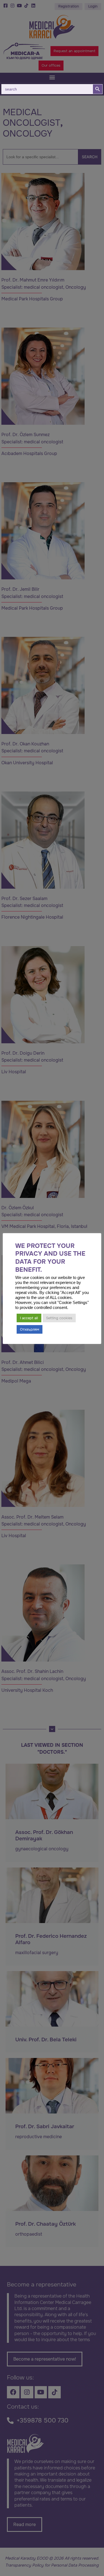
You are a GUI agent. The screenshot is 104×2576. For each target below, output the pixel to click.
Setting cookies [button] (59, 1318)
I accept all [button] (29, 1318)
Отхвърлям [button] (30, 1329)
